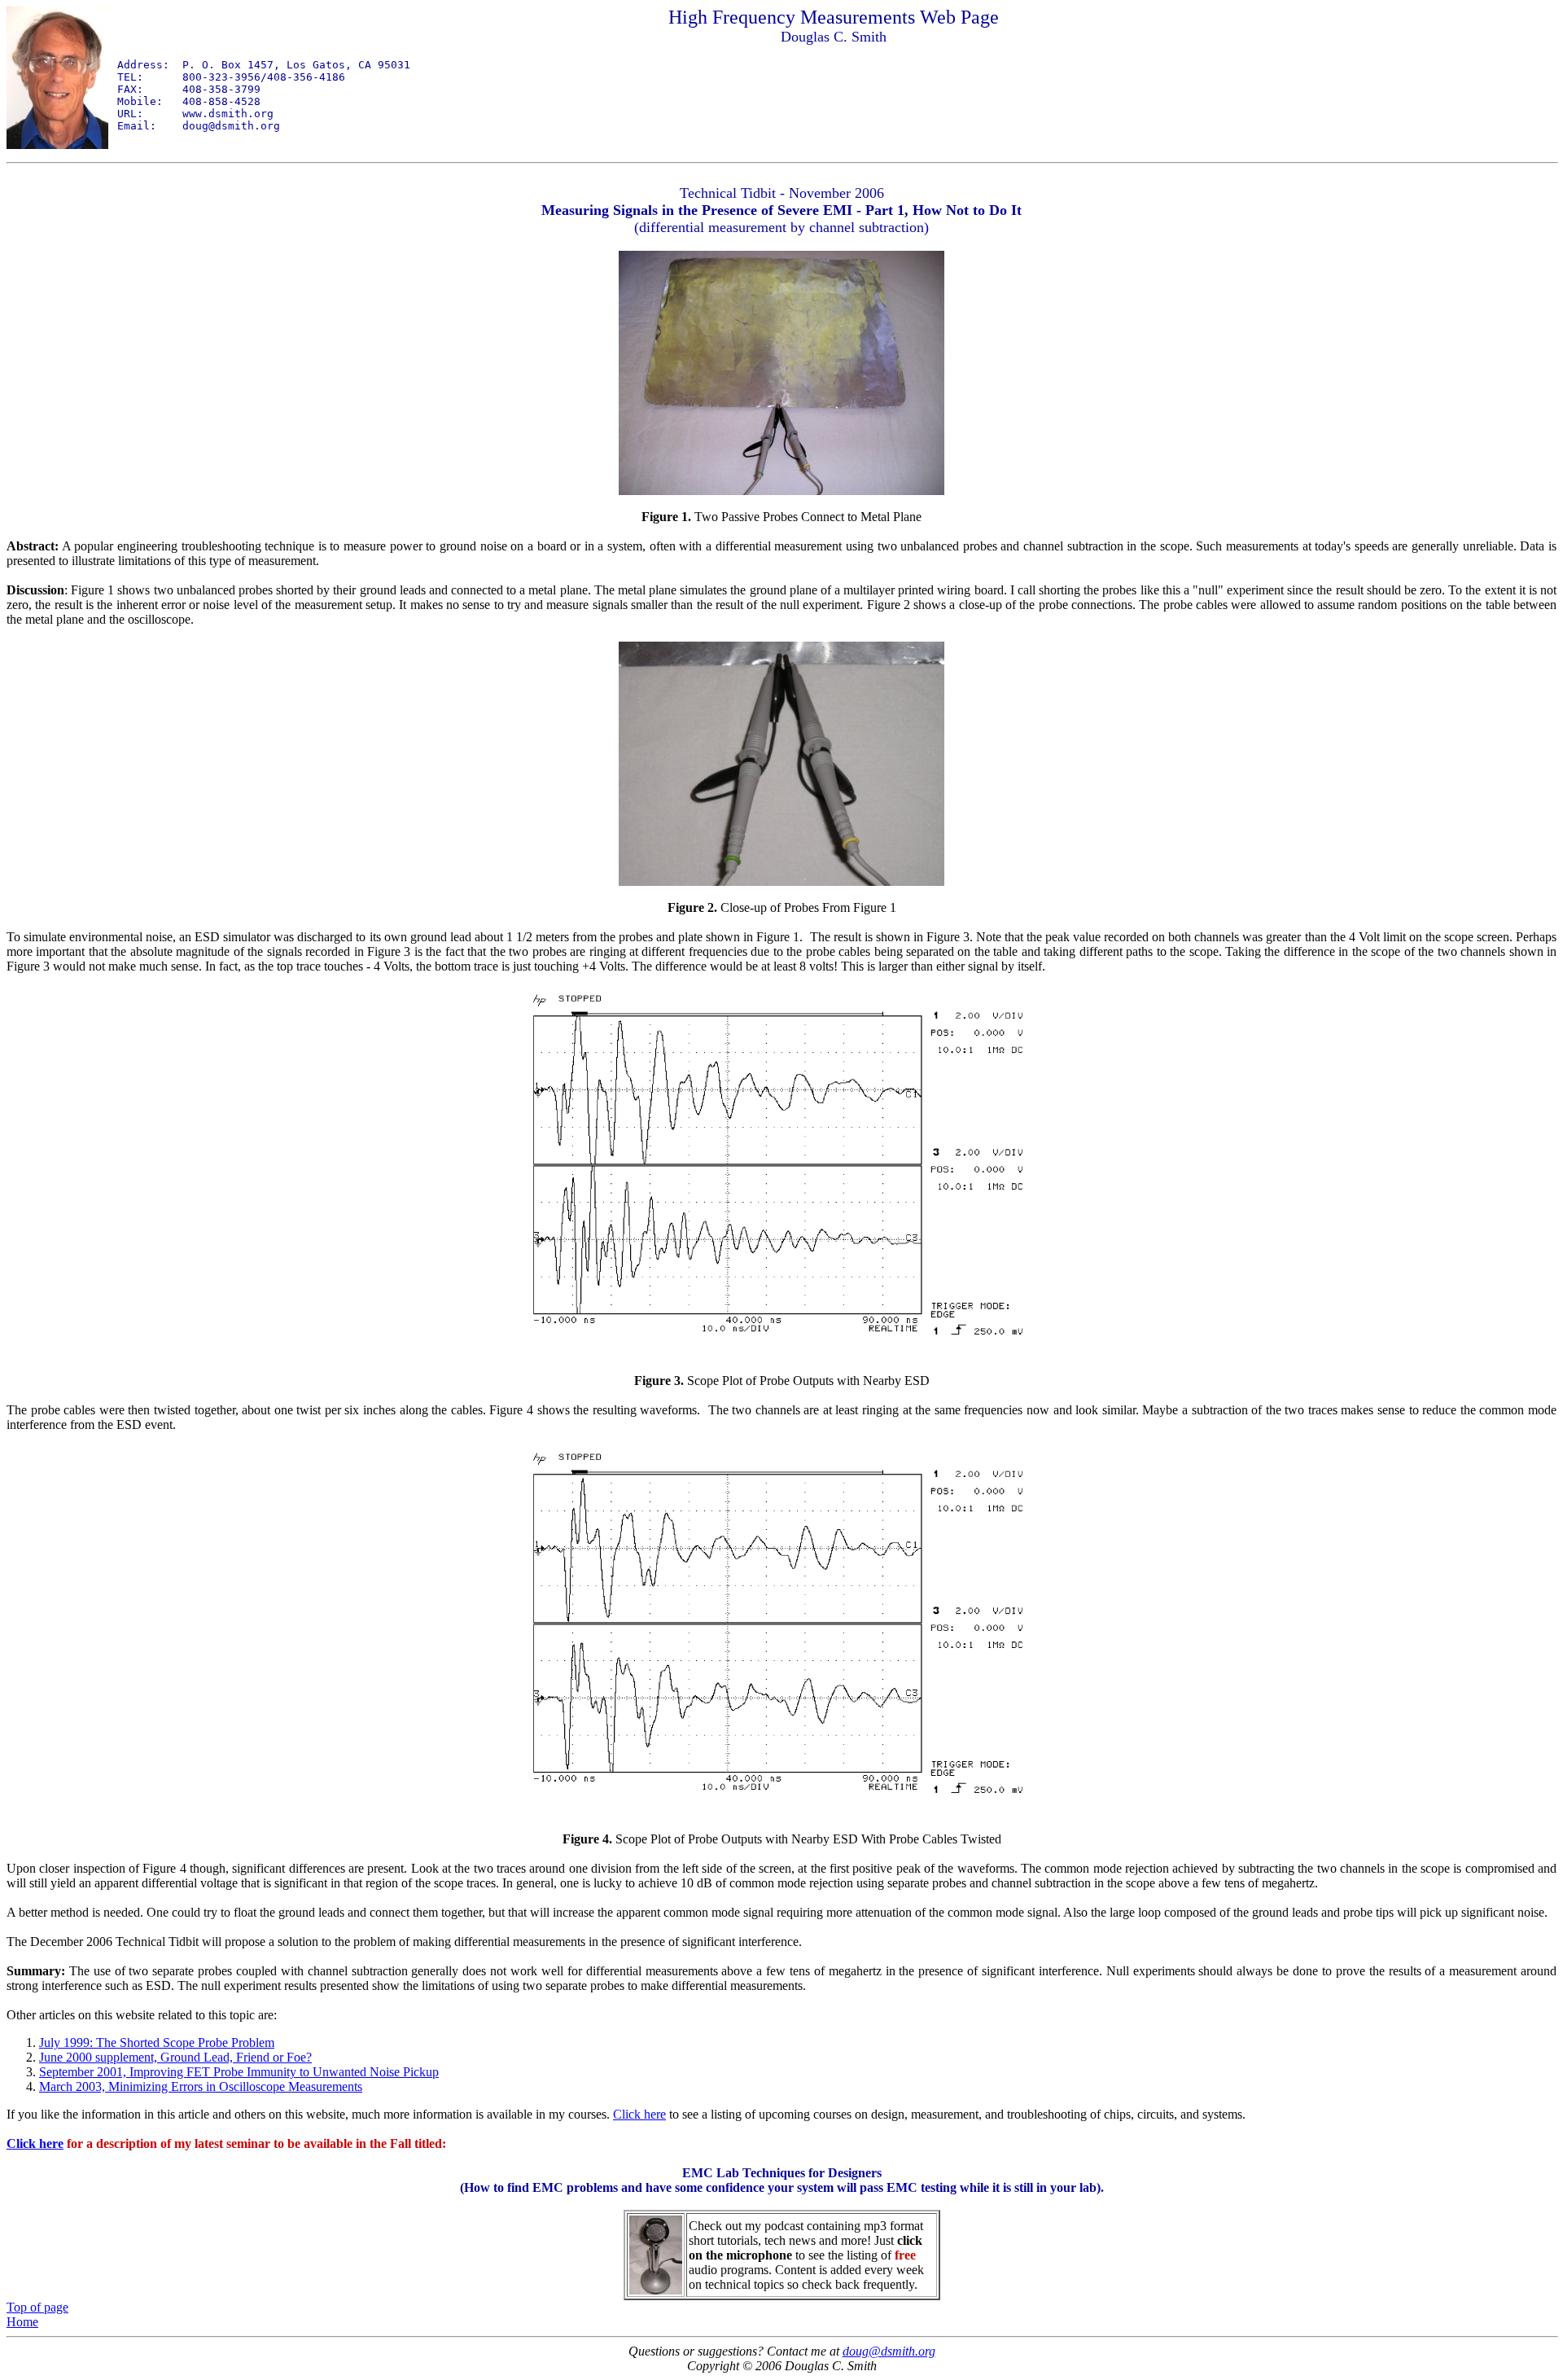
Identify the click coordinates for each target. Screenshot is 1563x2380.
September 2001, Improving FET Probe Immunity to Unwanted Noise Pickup (239, 2072)
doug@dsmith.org (889, 2351)
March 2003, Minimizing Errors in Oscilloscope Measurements (201, 2086)
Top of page (37, 2307)
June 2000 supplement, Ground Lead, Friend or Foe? (175, 2057)
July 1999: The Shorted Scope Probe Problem (157, 2043)
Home (22, 2322)
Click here (639, 2114)
